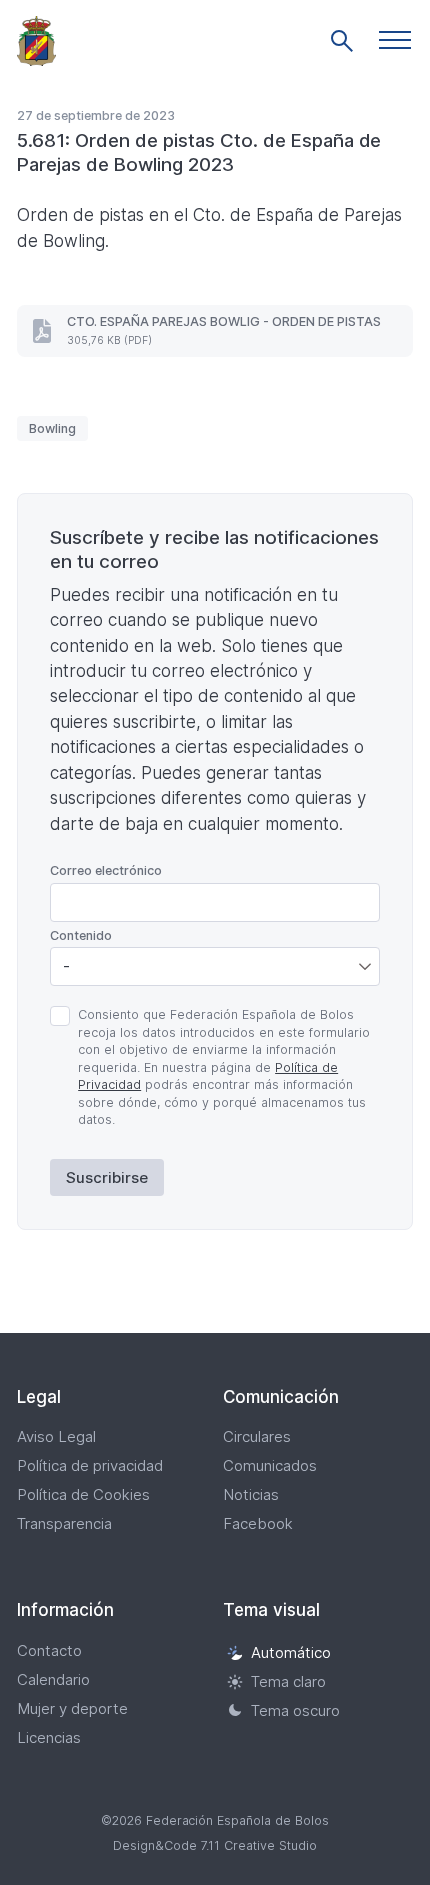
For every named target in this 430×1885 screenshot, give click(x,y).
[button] (395, 40)
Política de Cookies (83, 1494)
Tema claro (288, 1681)
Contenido (81, 935)
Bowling (52, 428)
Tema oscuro (295, 1710)
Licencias (49, 1737)
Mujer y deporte (72, 1708)
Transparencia (64, 1523)
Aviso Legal (56, 1436)
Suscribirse (107, 1177)
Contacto (49, 1650)
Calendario (53, 1679)
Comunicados (270, 1465)
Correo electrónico (106, 870)
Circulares (257, 1436)
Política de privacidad (90, 1465)
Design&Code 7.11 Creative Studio (215, 1845)
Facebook (258, 1523)
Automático (291, 1652)
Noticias (251, 1494)
